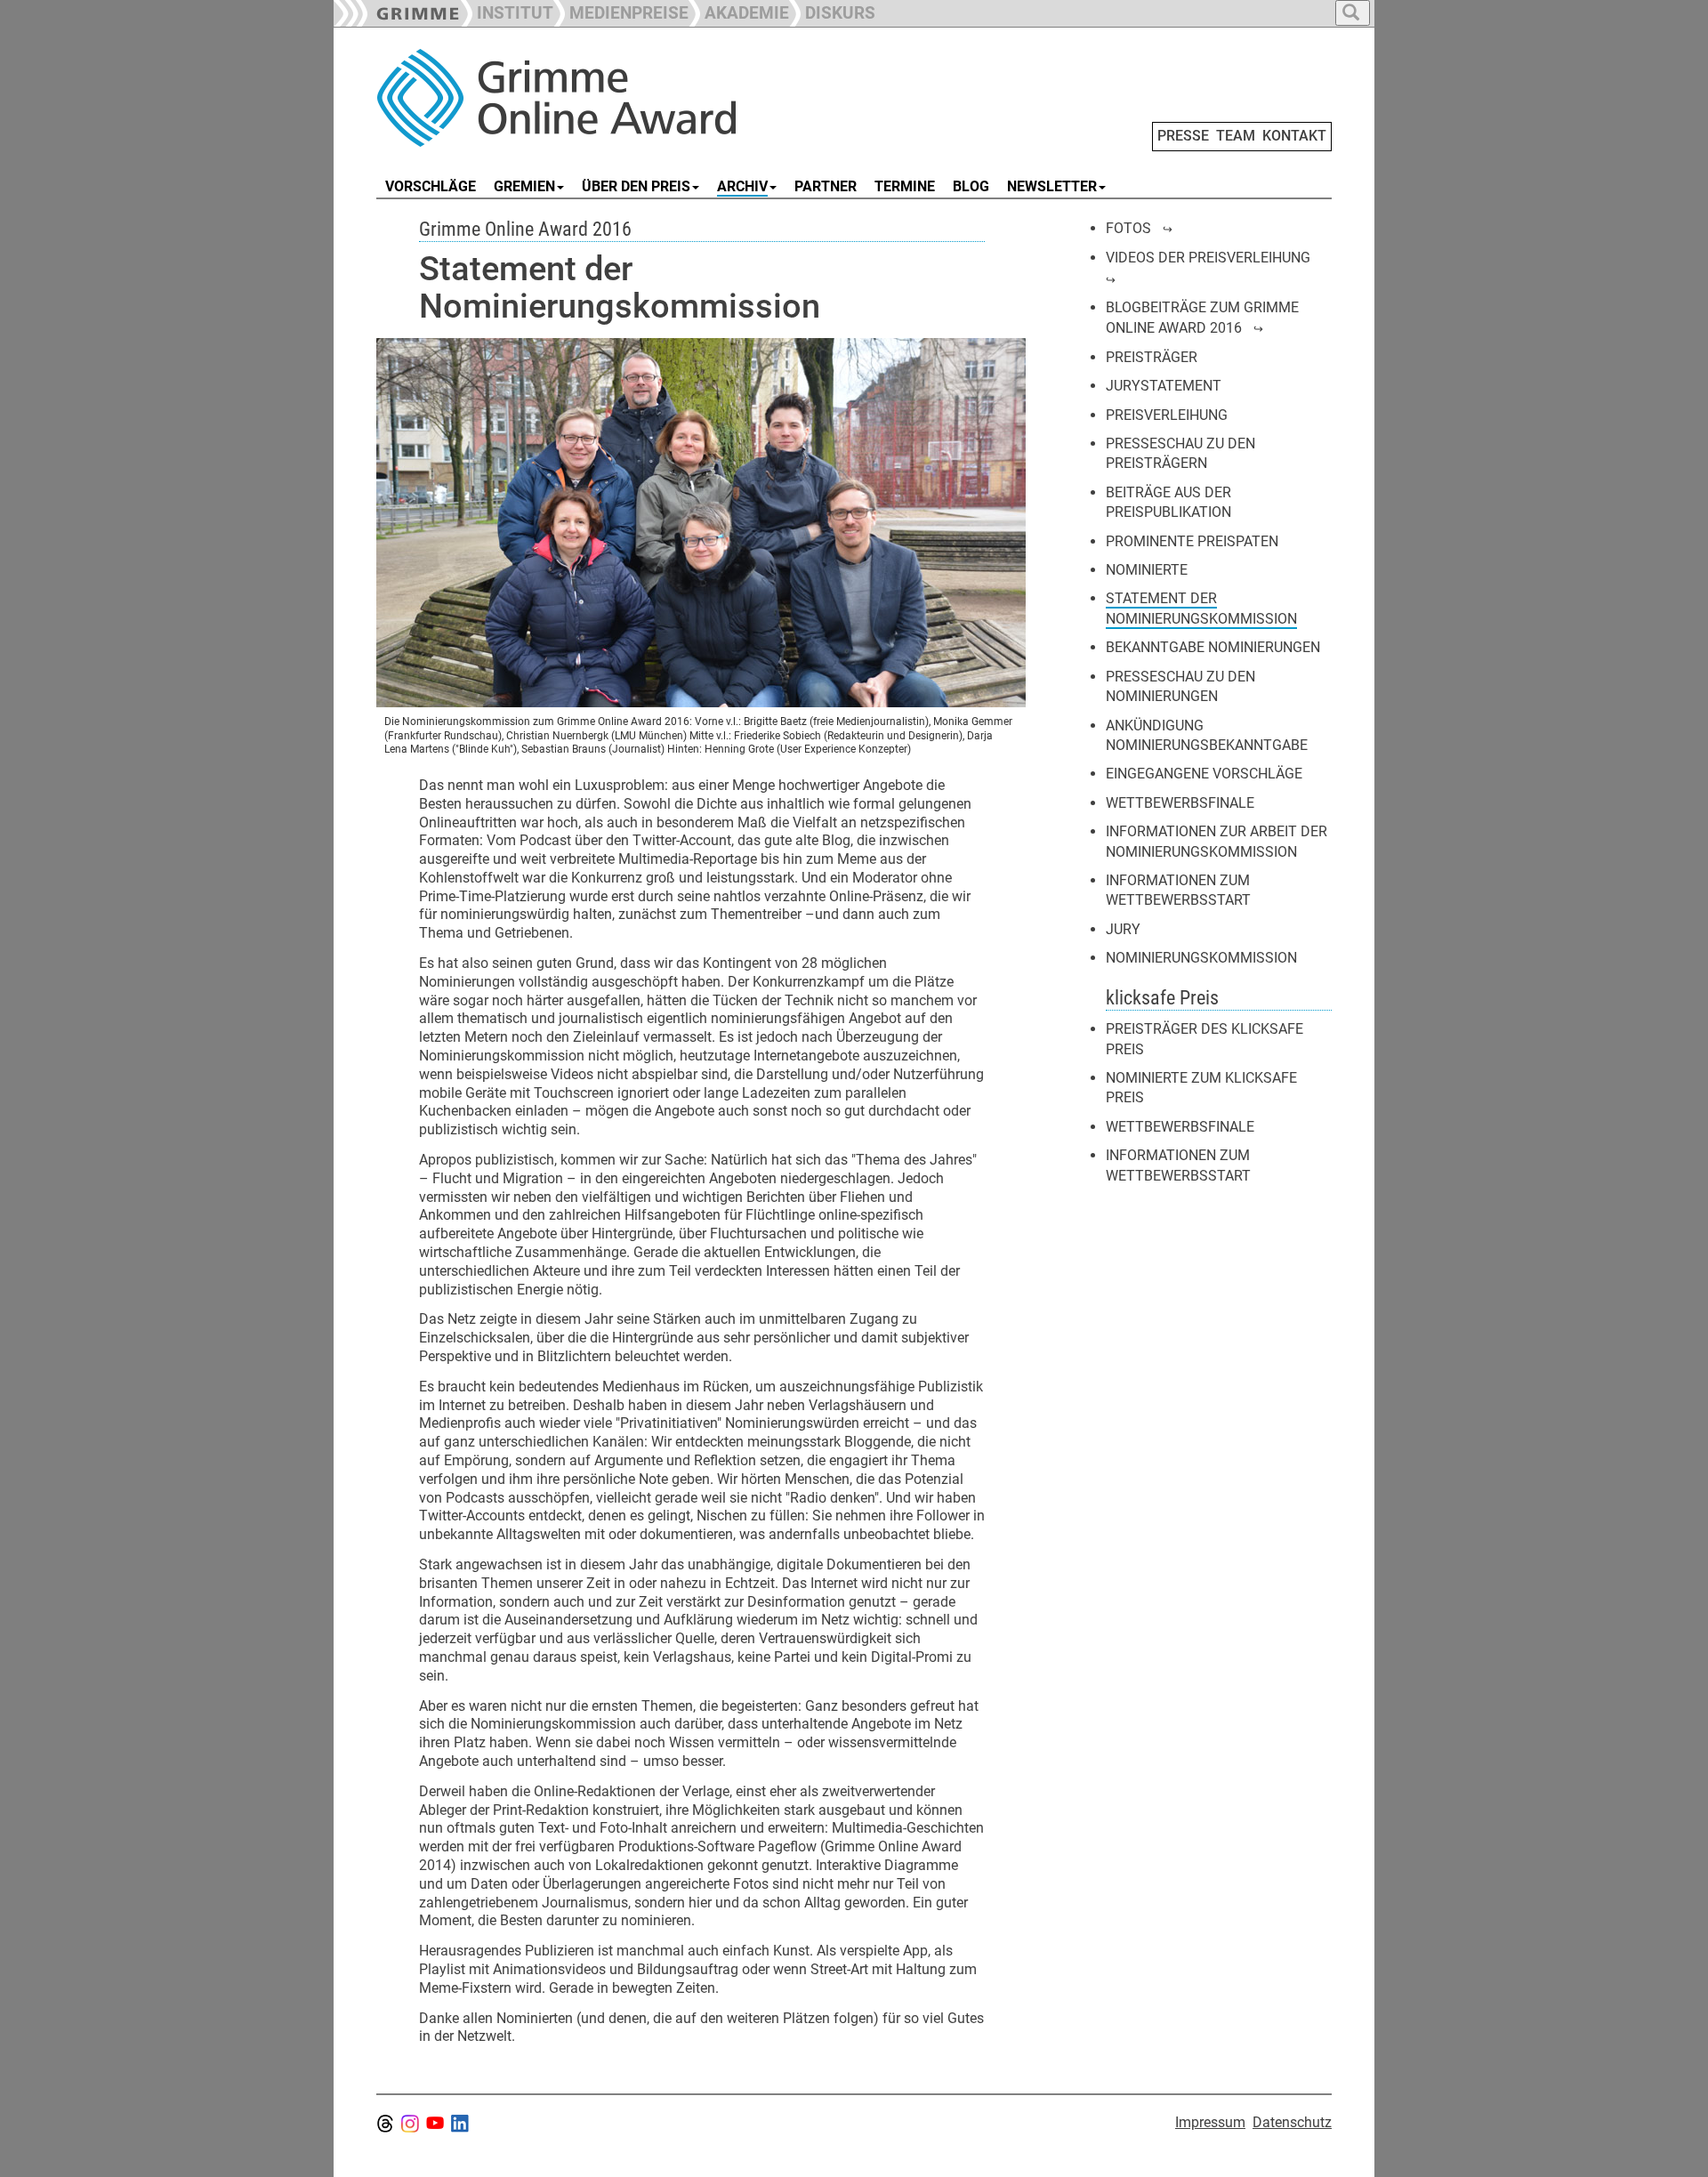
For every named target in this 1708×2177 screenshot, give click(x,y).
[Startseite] (576, 98)
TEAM (1236, 136)
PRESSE (1183, 136)
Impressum (1210, 2122)
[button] (621, 11)
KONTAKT (1294, 136)
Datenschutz (1292, 2122)
